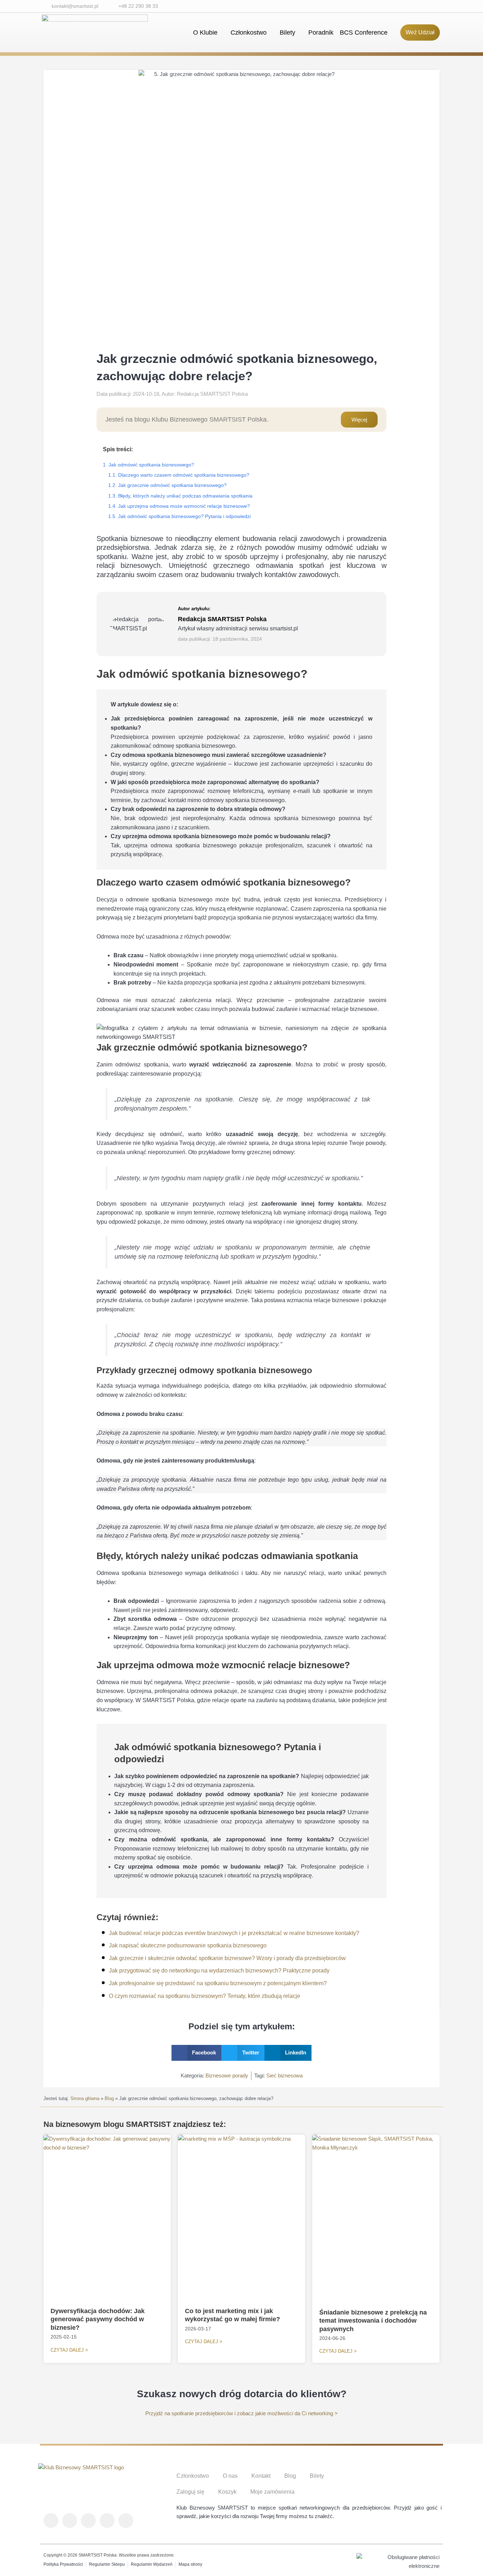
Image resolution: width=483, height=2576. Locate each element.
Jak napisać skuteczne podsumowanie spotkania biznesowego (188, 1945)
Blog (109, 2098)
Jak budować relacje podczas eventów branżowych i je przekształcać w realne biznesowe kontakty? (234, 1933)
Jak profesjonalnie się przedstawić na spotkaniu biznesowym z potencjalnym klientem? (218, 1983)
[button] (197, 2053)
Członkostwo (249, 33)
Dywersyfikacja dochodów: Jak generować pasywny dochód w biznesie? (98, 2319)
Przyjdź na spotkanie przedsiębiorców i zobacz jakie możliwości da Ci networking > (241, 2413)
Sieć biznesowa (284, 2075)
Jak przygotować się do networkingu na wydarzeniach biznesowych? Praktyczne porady (219, 1971)
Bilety (287, 33)
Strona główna (85, 2098)
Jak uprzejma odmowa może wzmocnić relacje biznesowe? (184, 506)
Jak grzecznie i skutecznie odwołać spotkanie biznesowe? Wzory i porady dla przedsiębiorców (227, 1958)
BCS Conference (364, 33)
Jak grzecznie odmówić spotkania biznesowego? (172, 485)
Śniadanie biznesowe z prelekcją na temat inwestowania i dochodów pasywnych (373, 2321)
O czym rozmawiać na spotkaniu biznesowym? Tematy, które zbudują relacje (205, 1996)
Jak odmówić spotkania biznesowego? (151, 465)
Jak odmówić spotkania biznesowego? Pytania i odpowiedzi (184, 516)
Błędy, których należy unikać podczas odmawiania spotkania (185, 496)
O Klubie (205, 33)
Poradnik (321, 33)
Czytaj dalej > (69, 2350)
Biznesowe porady (227, 2075)
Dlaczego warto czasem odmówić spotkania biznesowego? (184, 475)
